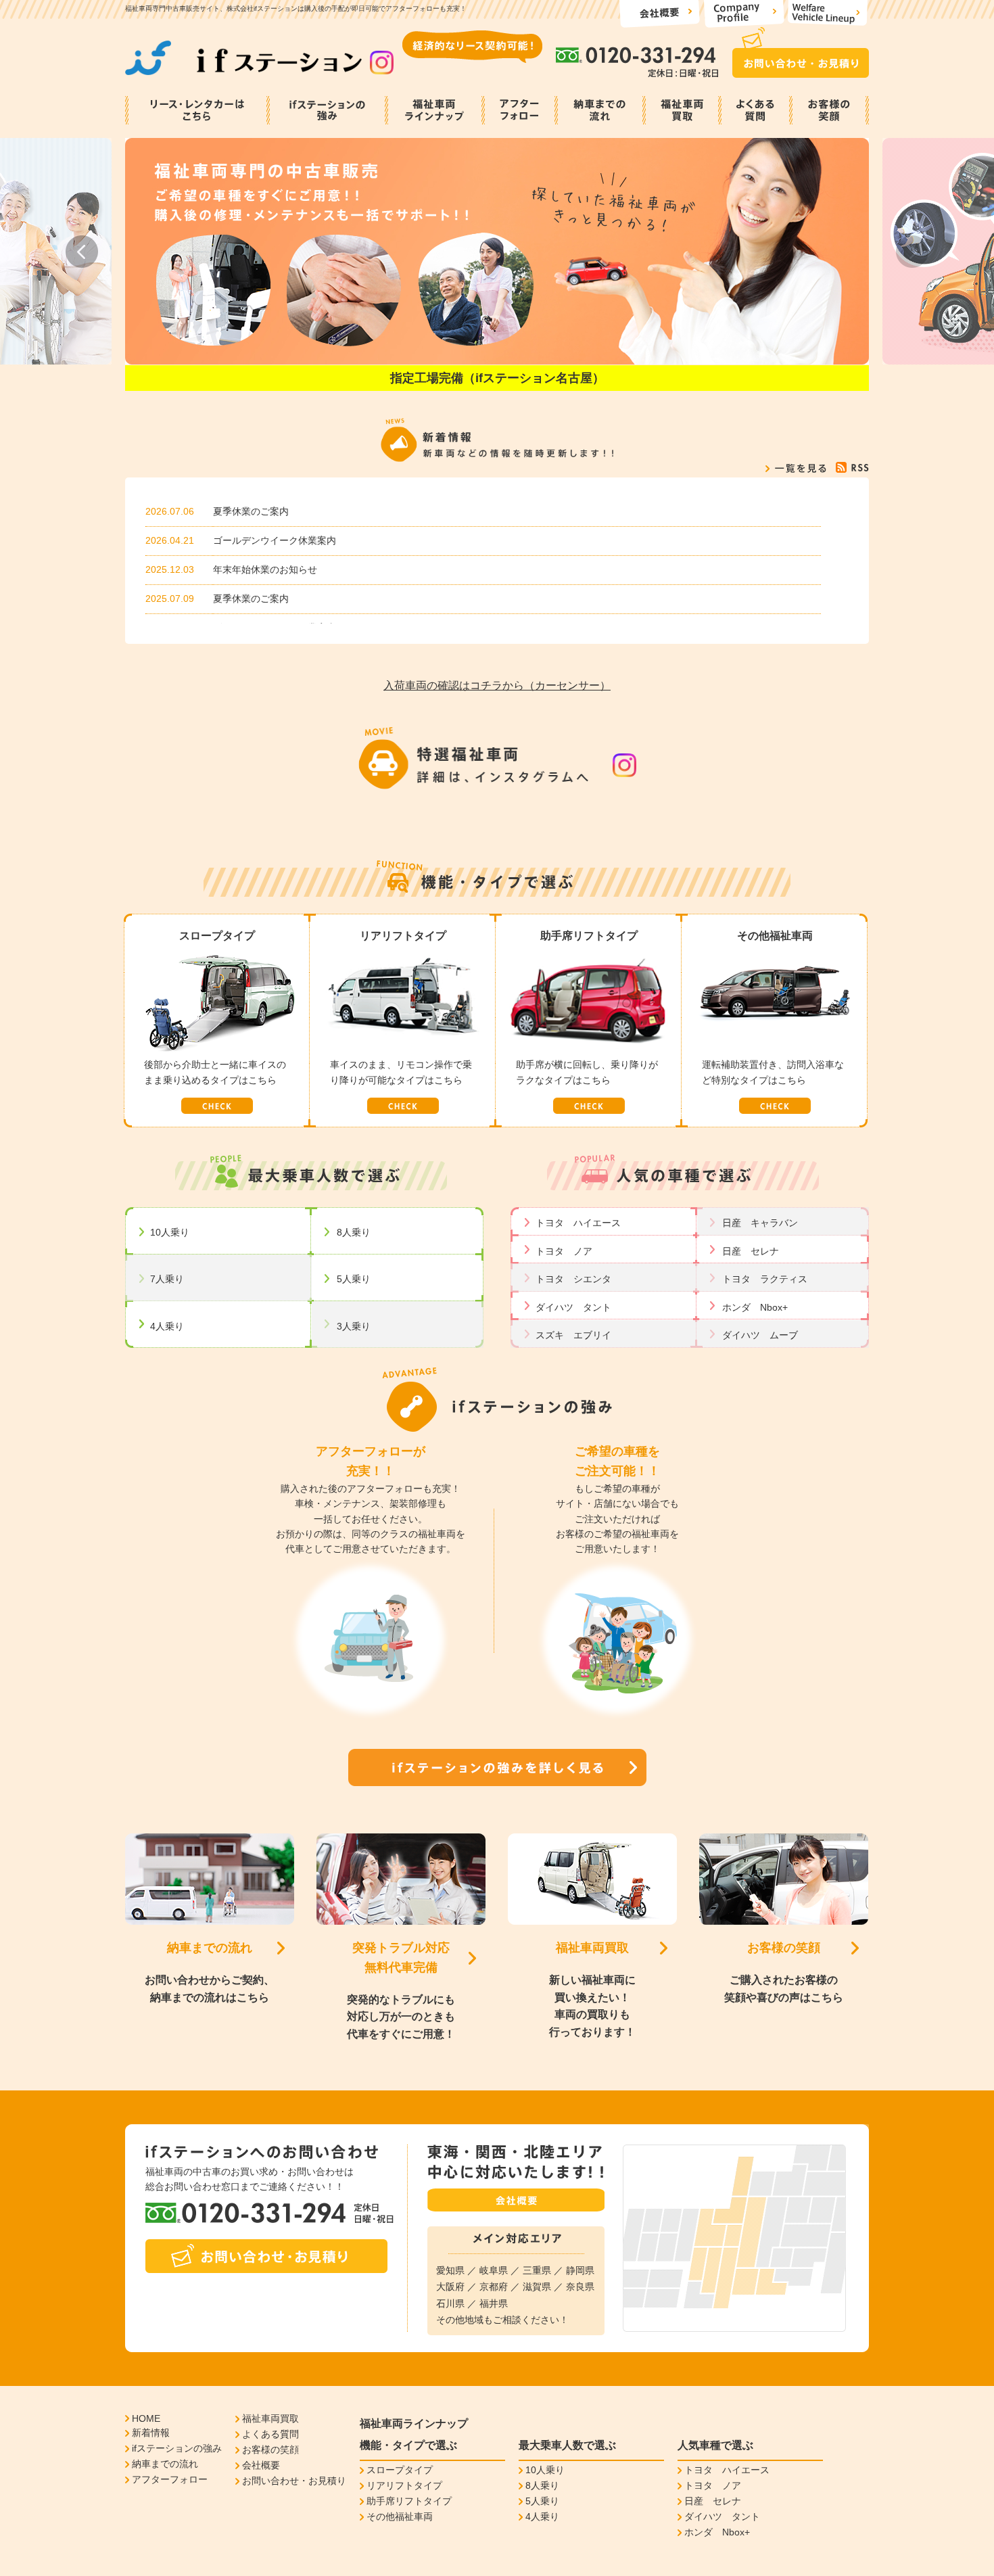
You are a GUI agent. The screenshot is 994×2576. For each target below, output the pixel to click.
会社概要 (261, 2465)
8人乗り (354, 1232)
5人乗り (354, 1279)
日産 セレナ (751, 1251)
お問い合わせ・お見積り (294, 2481)
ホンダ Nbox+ (755, 1307)
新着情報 (151, 2433)
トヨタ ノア (564, 1251)
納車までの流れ (210, 1948)
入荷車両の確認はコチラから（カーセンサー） (497, 685)
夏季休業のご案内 (251, 511)
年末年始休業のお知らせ (265, 569)
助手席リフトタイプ (409, 2501)
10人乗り (170, 1232)
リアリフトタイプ (404, 2485)
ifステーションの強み (177, 2448)
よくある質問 (270, 2434)
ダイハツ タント (573, 1307)
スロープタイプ (400, 2470)
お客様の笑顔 (784, 1948)
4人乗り (167, 1326)
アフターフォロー (170, 2479)
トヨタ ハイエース (578, 1223)
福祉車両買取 (592, 1948)
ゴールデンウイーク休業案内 (275, 540)
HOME (146, 2418)
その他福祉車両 (400, 2516)
